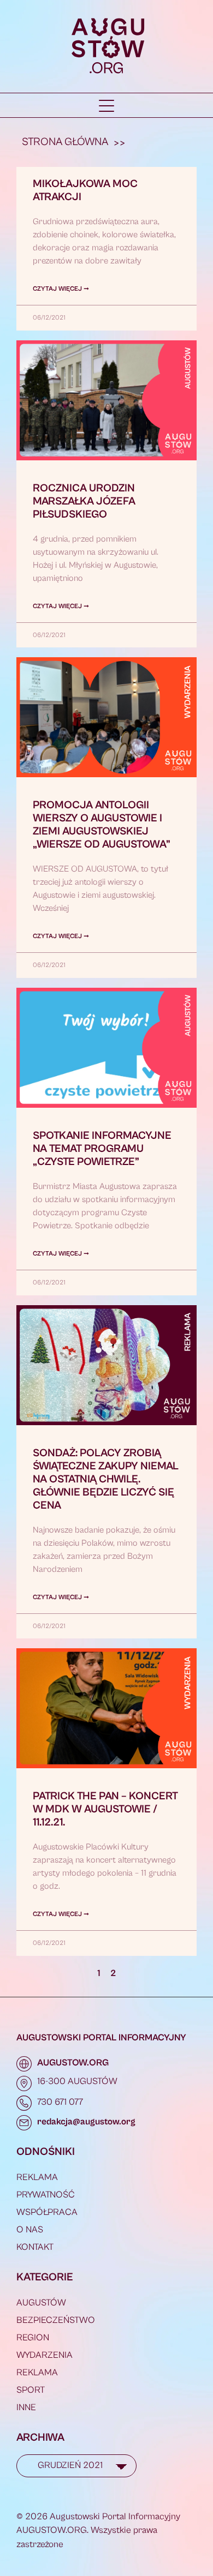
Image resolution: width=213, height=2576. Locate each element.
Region (33, 2338)
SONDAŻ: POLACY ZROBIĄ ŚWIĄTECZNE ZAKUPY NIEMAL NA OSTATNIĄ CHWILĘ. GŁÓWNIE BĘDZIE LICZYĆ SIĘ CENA (106, 1479)
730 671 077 (60, 2102)
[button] (106, 106)
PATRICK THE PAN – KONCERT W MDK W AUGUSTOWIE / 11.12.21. (105, 1809)
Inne (26, 2407)
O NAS (30, 2230)
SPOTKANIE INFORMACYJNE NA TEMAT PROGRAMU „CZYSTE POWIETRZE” (102, 1149)
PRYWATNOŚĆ (46, 2195)
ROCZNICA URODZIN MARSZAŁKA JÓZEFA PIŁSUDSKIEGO (84, 502)
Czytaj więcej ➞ (61, 289)
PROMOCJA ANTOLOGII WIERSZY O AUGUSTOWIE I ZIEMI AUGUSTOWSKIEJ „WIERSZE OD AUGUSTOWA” (102, 825)
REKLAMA (37, 2177)
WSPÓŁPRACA (47, 2212)
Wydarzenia (45, 2355)
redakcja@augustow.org (86, 2122)
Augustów (41, 2303)
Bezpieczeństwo (56, 2320)
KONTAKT (35, 2247)
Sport (31, 2390)
